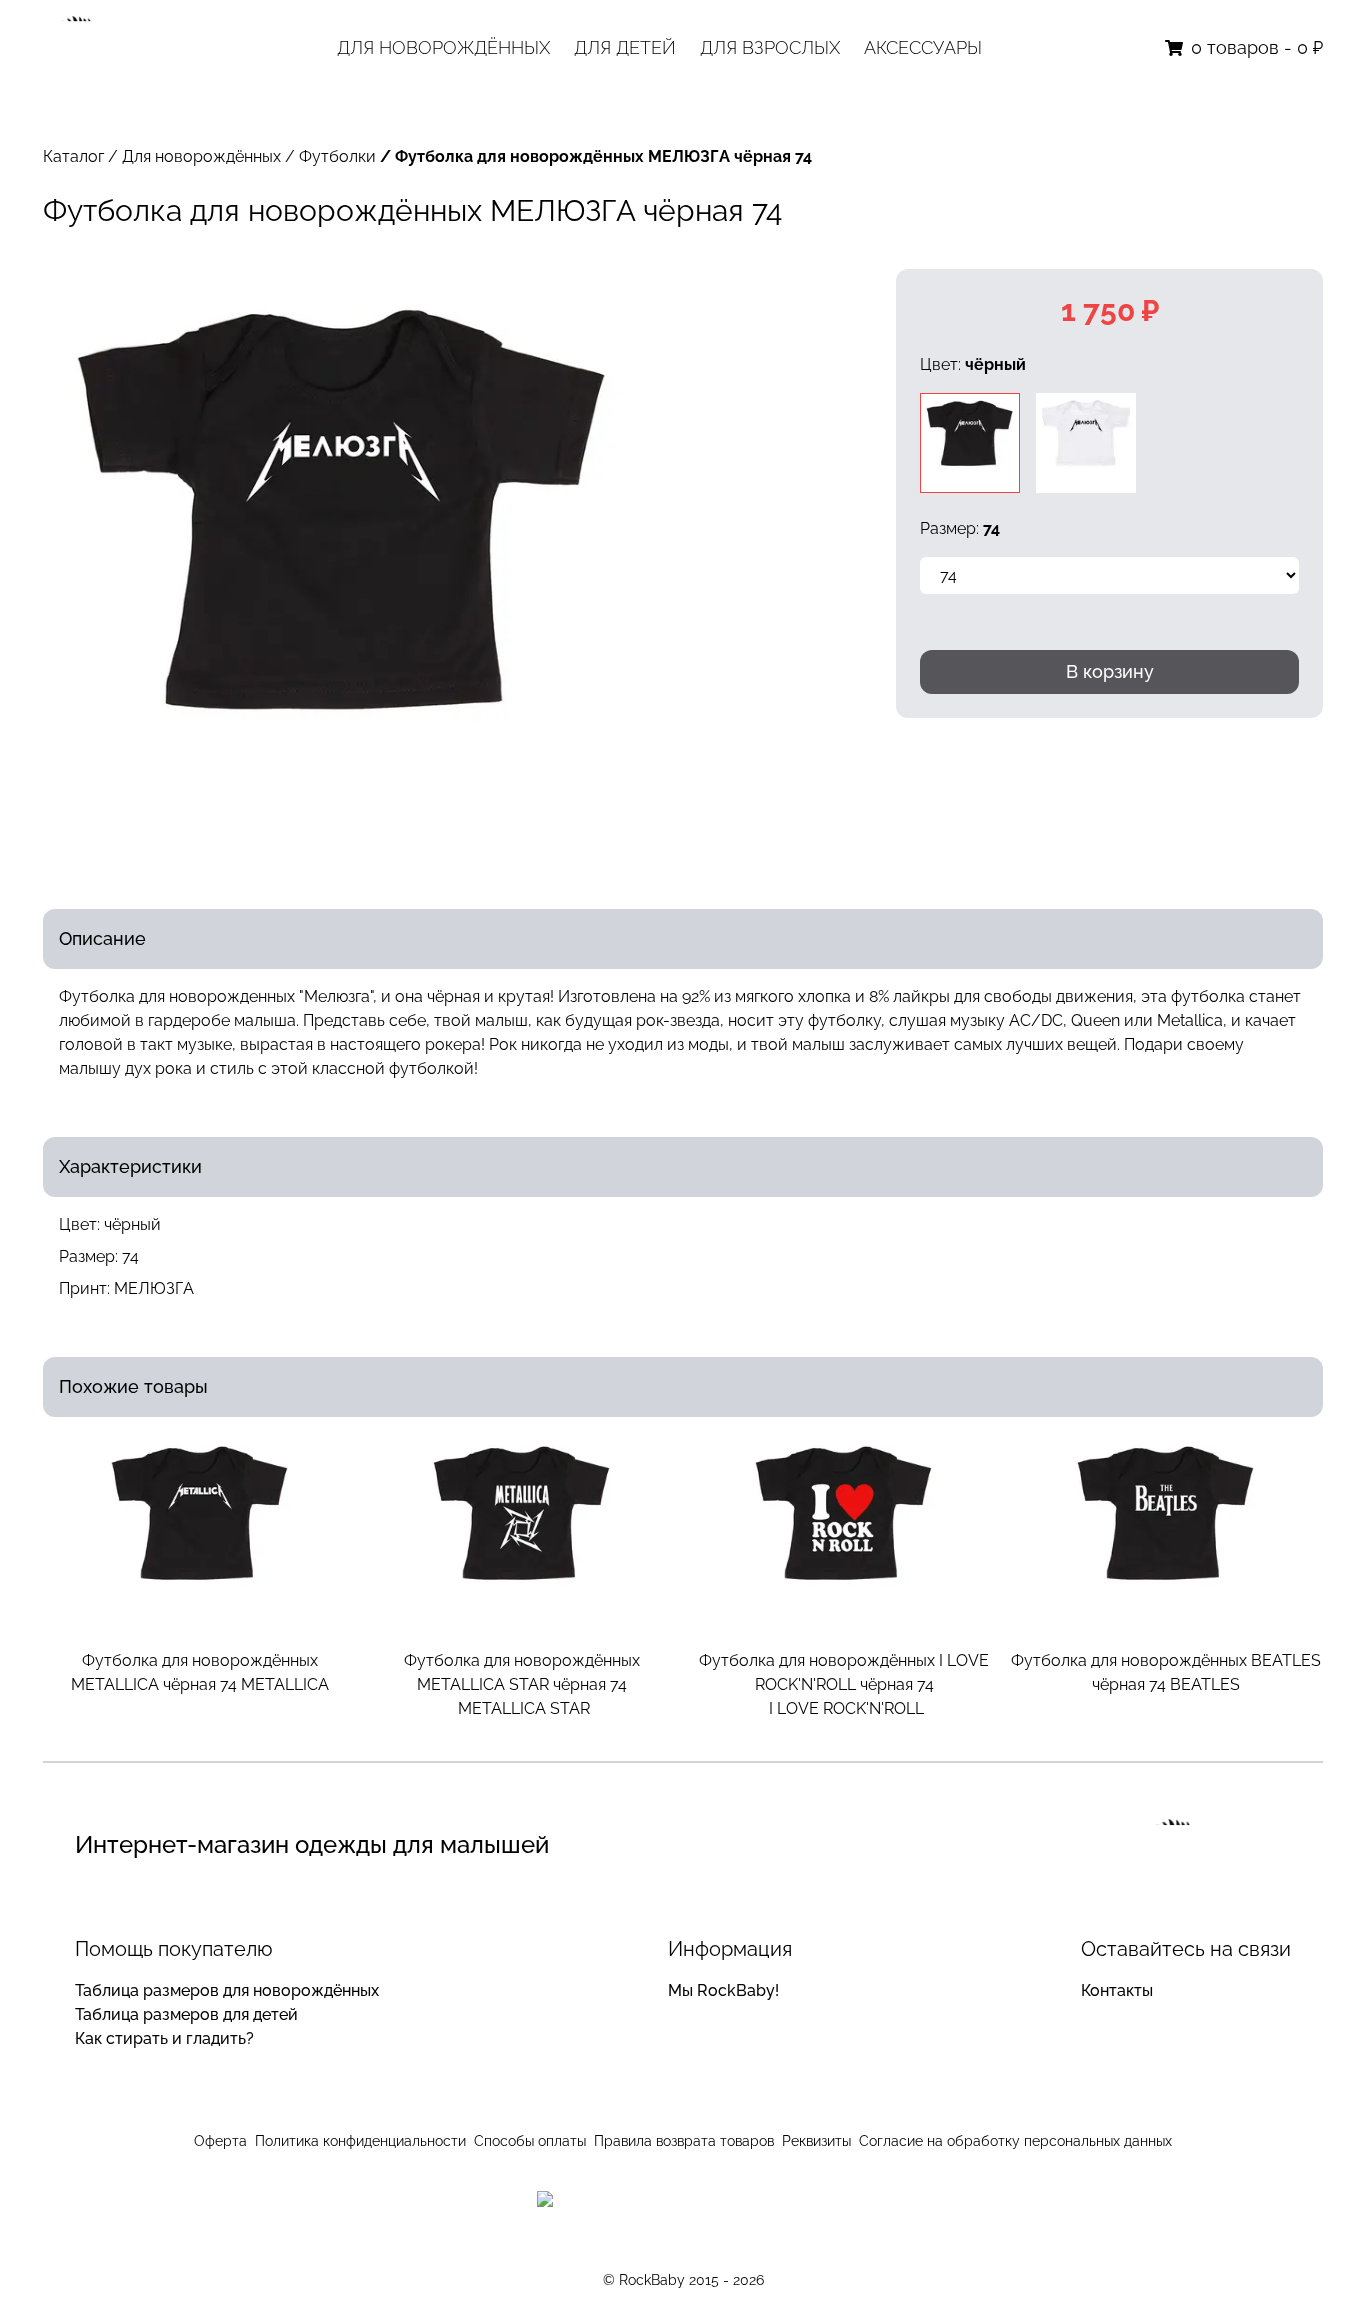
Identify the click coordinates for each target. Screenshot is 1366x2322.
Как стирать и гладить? (164, 2038)
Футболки (337, 156)
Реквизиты (816, 2141)
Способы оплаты (530, 2141)
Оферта (220, 2141)
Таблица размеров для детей (186, 2014)
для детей (625, 47)
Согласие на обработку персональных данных (1015, 2141)
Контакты (1117, 1990)
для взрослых (770, 47)
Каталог (73, 156)
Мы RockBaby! (723, 1990)
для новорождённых (443, 47)
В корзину (1110, 671)
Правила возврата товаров (684, 2141)
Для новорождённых (201, 156)
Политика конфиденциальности (360, 2141)
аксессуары (923, 47)
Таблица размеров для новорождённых (227, 1990)
